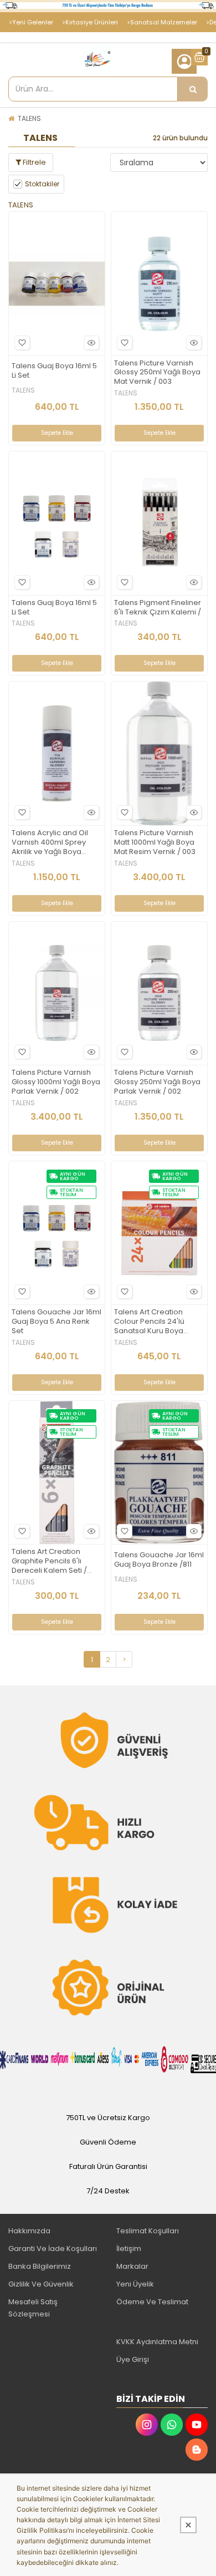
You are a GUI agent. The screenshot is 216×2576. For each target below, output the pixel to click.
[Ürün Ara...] (193, 89)
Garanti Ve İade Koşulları (53, 2249)
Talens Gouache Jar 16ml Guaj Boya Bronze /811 (159, 1560)
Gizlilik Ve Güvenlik (41, 2284)
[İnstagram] (147, 2425)
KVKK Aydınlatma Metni (157, 2342)
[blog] (197, 2450)
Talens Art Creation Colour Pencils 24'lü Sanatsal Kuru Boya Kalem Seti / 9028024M (155, 1322)
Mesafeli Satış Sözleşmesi (33, 2308)
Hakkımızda (29, 2231)
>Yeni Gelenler (31, 22)
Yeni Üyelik (135, 2284)
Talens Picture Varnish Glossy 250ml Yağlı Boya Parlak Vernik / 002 (157, 1082)
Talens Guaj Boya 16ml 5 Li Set (54, 371)
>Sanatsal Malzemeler (162, 22)
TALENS (29, 118)
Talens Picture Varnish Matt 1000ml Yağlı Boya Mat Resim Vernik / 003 (155, 843)
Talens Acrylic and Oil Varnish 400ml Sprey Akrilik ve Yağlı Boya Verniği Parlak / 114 (50, 843)
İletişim (129, 2249)
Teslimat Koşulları (148, 2231)
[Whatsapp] (172, 2425)
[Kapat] (188, 2525)
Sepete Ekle (57, 433)
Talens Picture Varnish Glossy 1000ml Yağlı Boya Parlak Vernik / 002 (56, 1082)
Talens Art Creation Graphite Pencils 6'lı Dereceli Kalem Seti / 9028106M (49, 1561)
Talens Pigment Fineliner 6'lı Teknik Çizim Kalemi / (158, 608)
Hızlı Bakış (91, 343)
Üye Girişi (133, 2359)
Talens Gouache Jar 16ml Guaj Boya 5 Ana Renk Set (56, 1322)
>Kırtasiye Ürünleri (90, 22)
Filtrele (34, 162)
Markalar (132, 2266)
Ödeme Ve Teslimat (152, 2302)
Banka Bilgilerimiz (40, 2266)
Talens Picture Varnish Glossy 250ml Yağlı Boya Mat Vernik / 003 (157, 373)
